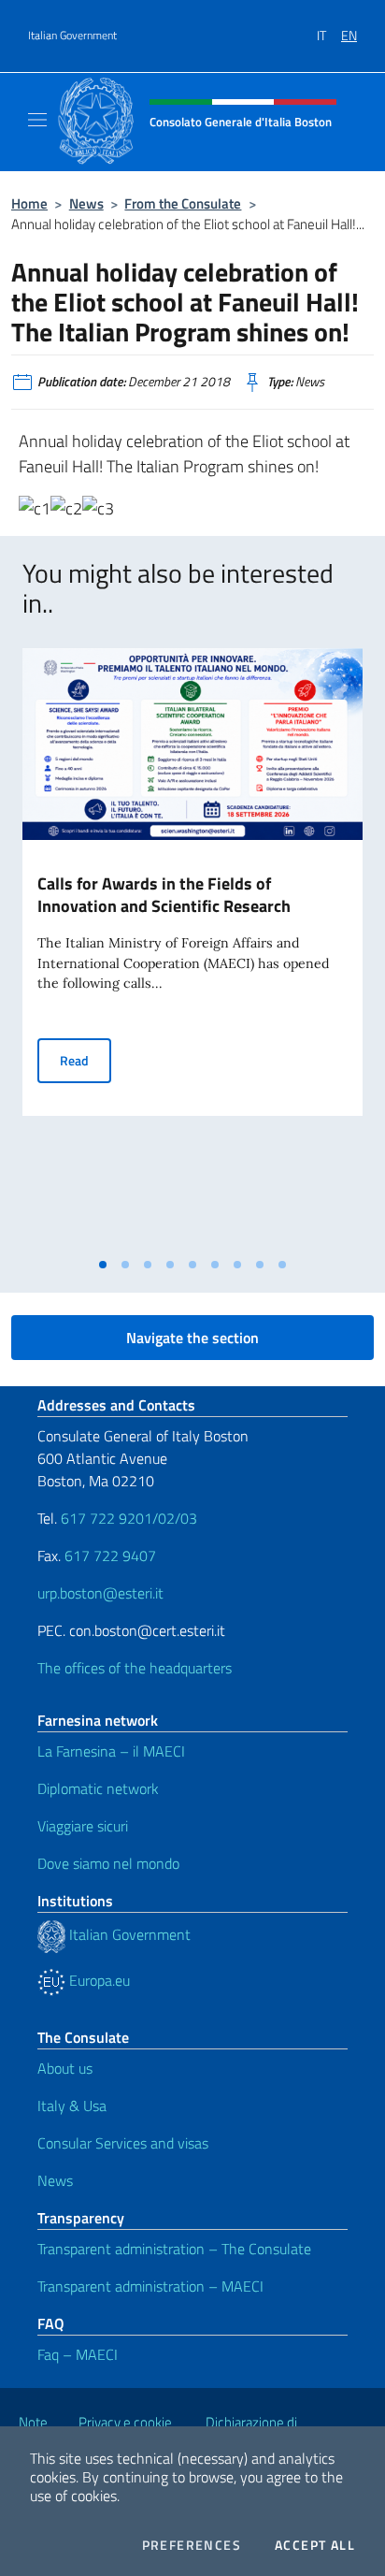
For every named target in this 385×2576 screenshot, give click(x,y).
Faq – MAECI (78, 2354)
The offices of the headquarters (135, 1668)
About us (65, 2068)
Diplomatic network (98, 1788)
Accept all (315, 2545)
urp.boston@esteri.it (100, 1593)
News (86, 203)
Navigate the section (192, 1338)
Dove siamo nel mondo (108, 1863)
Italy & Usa (72, 2106)
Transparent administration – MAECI (150, 2286)
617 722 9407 (110, 1556)
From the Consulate (183, 203)
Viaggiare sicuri (83, 1826)
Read (86, 1060)
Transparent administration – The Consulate (174, 2249)
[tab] (103, 1265)
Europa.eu (98, 1980)
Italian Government (72, 36)
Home (29, 203)
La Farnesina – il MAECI (111, 1751)
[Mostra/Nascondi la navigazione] (37, 120)
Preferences (192, 2545)
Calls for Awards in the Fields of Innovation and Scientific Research (164, 895)
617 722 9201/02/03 (129, 1518)
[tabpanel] (192, 948)
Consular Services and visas (123, 2143)
